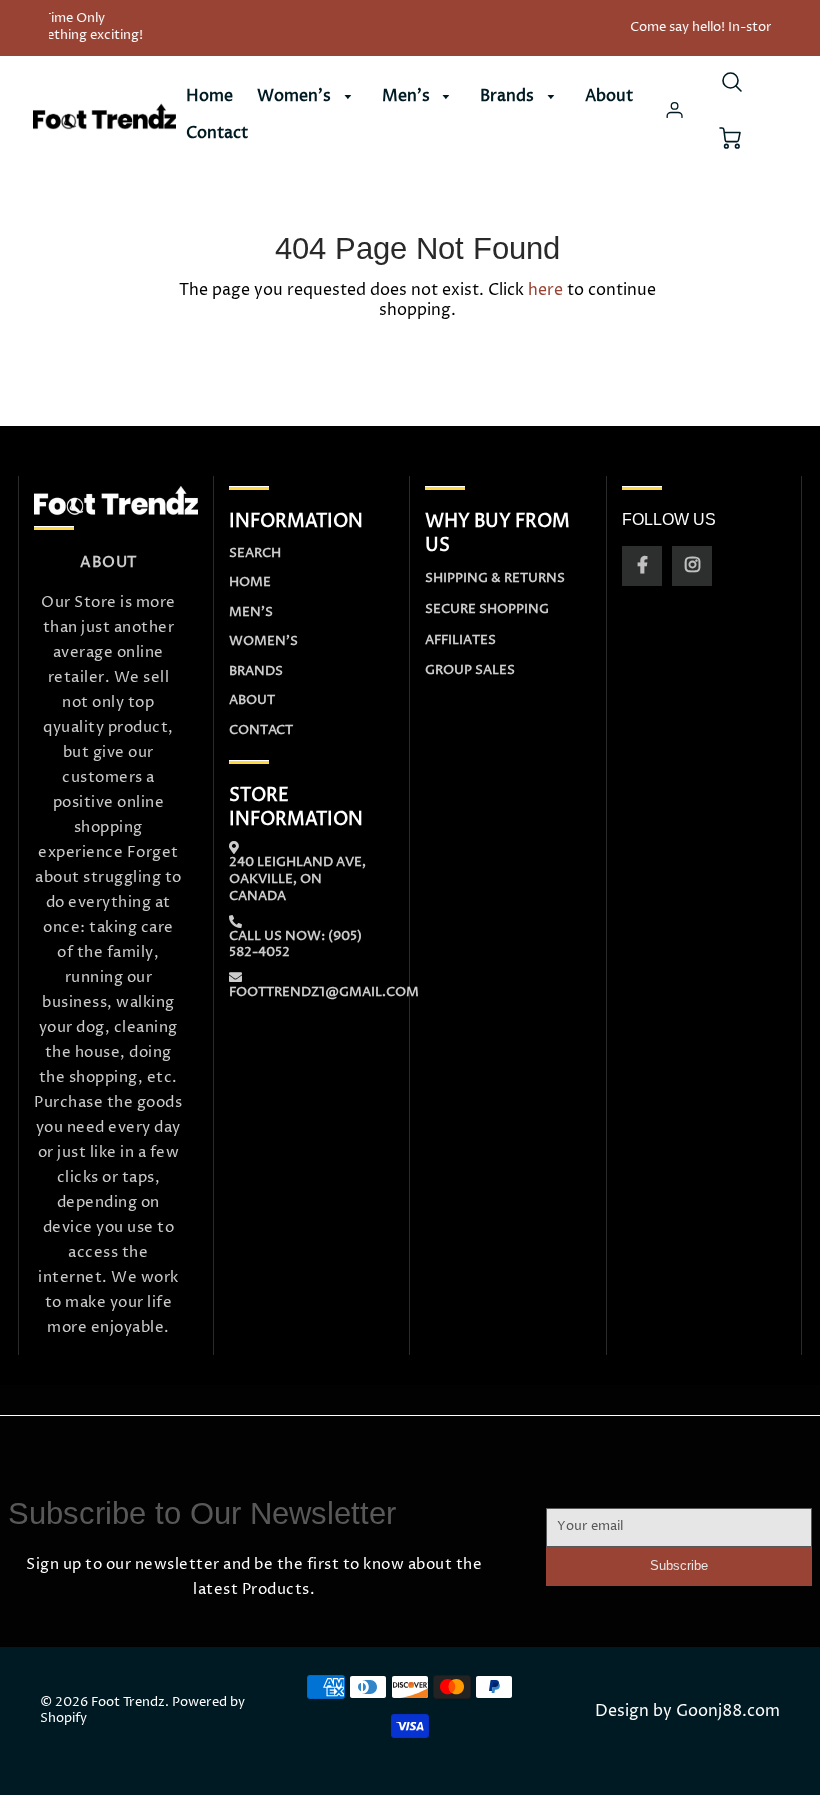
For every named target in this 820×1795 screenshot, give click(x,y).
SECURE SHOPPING (487, 609)
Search (255, 553)
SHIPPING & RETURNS (495, 578)
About (609, 96)
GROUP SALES (470, 670)
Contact (217, 133)
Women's (296, 96)
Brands (509, 96)
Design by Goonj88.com (687, 1711)
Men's (408, 96)
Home (209, 96)
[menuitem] (209, 96)
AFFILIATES (460, 640)
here (545, 290)
